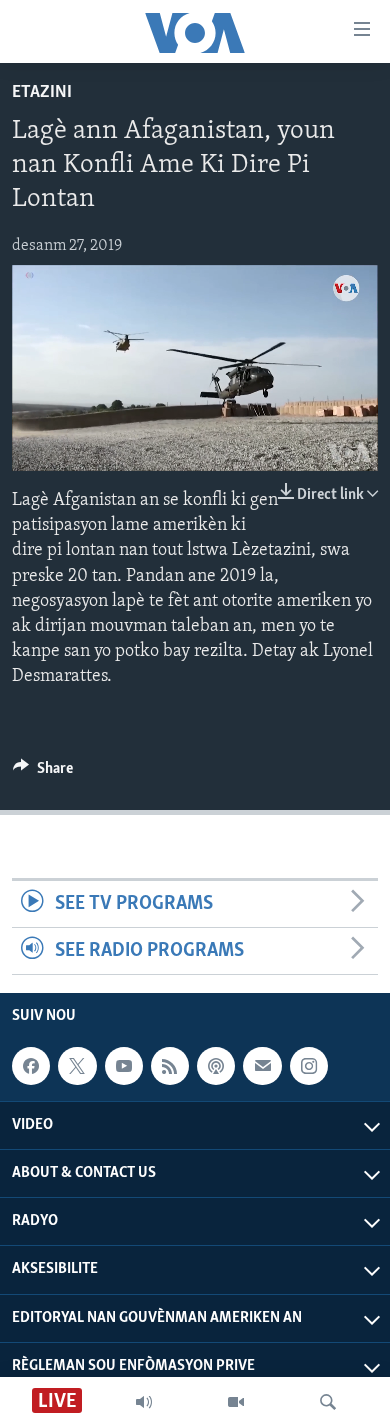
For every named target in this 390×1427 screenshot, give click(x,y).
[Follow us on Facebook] (31, 1066)
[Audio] (144, 1402)
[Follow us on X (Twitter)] (77, 1066)
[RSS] (170, 1066)
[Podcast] (216, 1066)
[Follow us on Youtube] (124, 1066)
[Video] (236, 1402)
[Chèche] (328, 1402)
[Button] (43, 773)
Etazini (42, 93)
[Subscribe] (262, 1066)
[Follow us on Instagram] (309, 1066)
